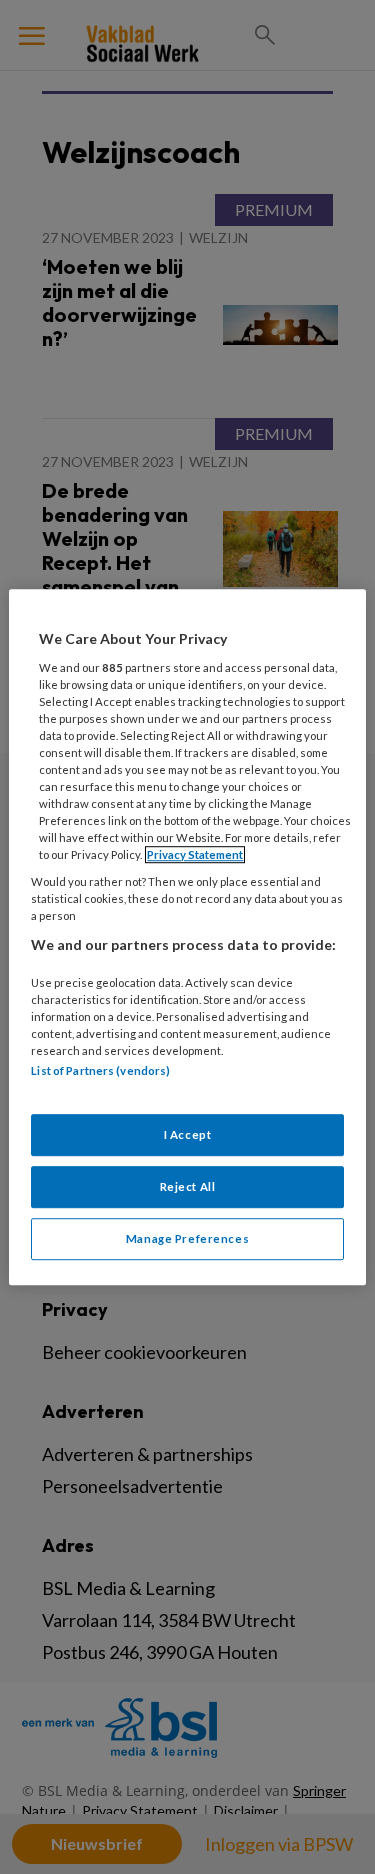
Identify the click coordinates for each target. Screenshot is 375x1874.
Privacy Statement (195, 854)
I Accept (188, 1134)
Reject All (188, 1186)
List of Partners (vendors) (100, 1071)
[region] (187, 937)
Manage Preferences (187, 1238)
